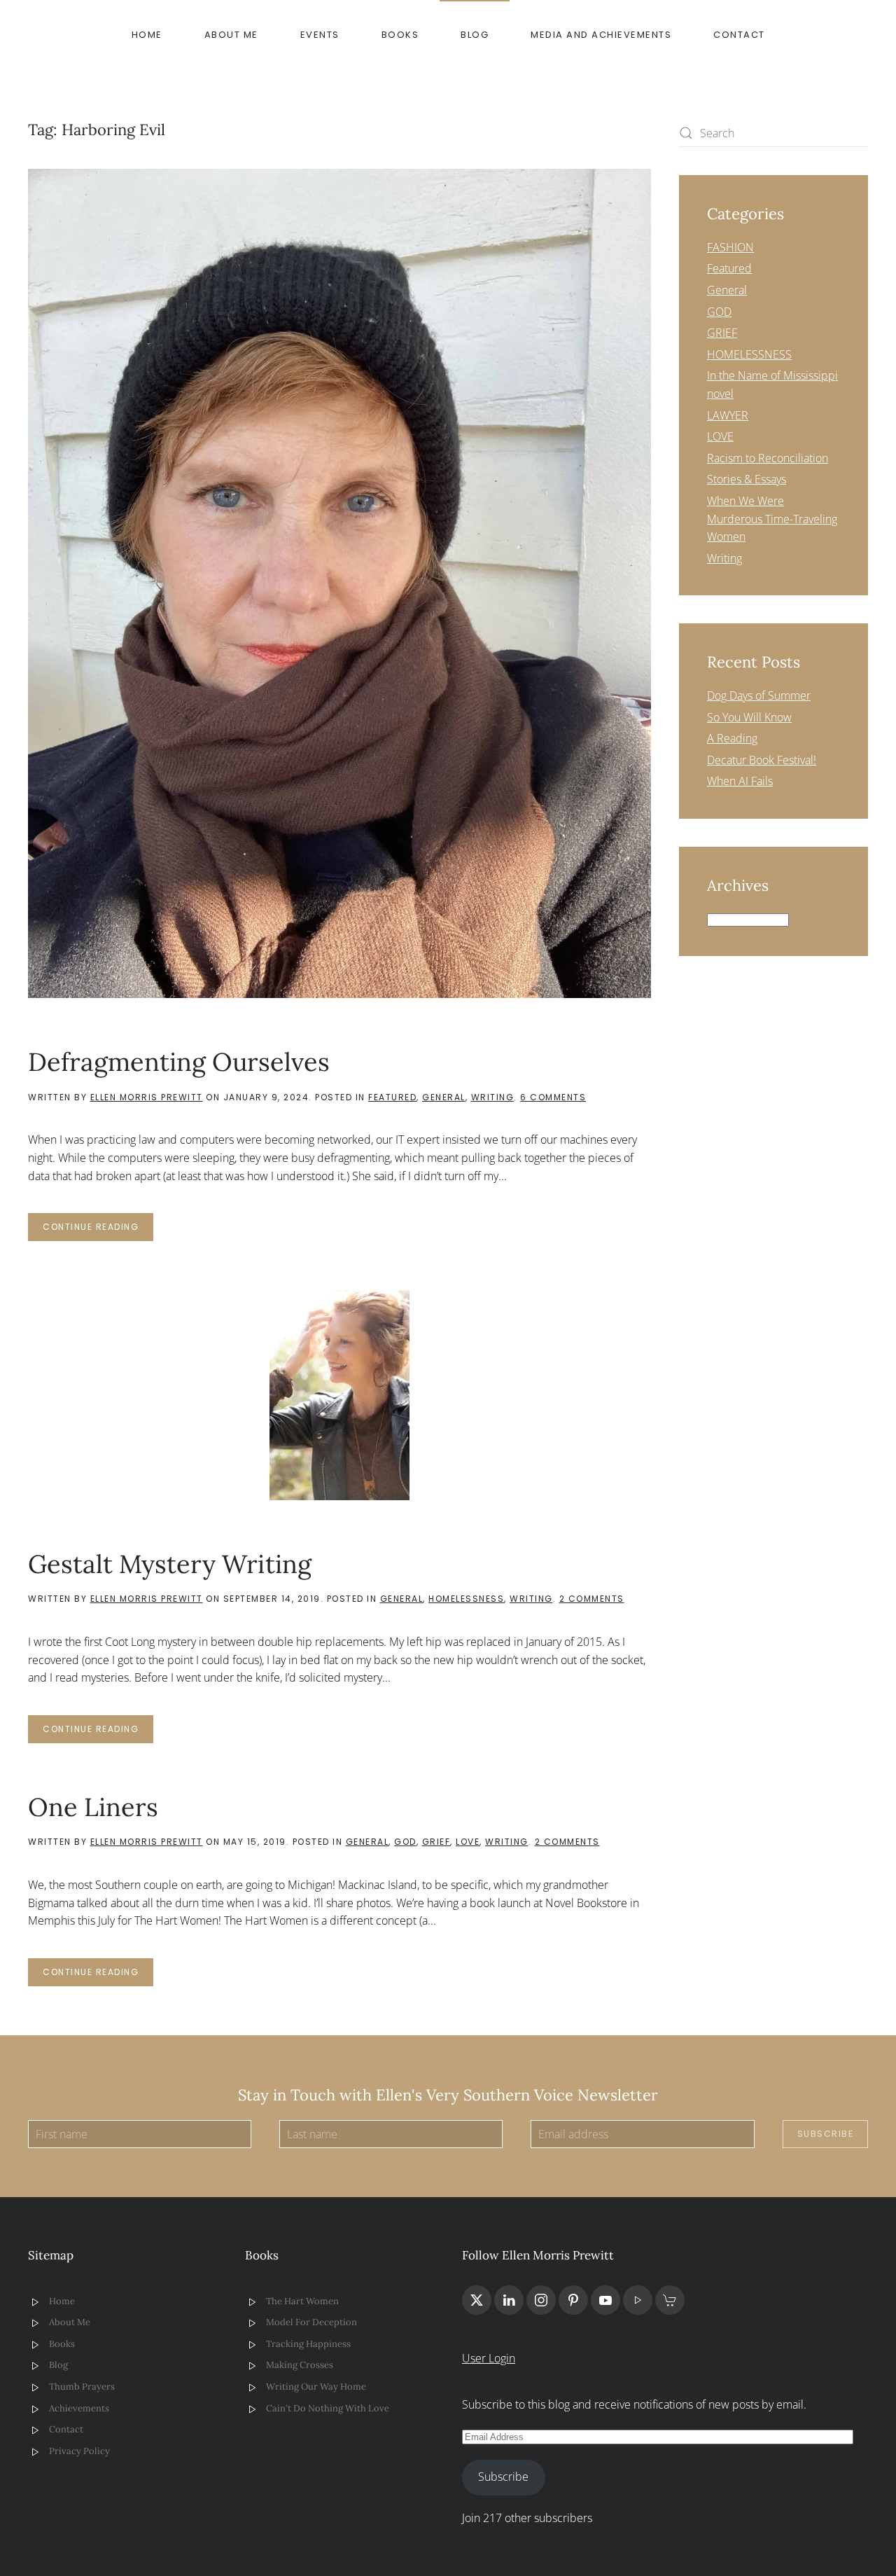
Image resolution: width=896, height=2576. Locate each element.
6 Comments (553, 1097)
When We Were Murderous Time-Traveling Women (772, 519)
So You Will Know (749, 717)
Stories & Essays (747, 479)
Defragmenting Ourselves (179, 1062)
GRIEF (436, 1842)
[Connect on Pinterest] (573, 2300)
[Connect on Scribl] (670, 2300)
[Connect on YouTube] (605, 2300)
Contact (739, 35)
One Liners (93, 1807)
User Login (489, 2358)
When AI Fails (740, 781)
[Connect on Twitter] (477, 2300)
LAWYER (728, 415)
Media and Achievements (601, 35)
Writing (493, 1097)
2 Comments (592, 1599)
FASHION (730, 247)
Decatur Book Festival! (762, 760)
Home (147, 35)
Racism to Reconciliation (768, 458)
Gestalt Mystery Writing (170, 1564)
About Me (231, 35)
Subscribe (826, 2134)
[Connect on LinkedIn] (509, 2300)
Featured (392, 1097)
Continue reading (91, 1227)
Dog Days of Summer (759, 695)
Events (320, 35)
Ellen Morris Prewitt (147, 1097)
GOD (405, 1842)
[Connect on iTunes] (638, 2300)
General (444, 1097)
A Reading (732, 738)
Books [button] (400, 35)
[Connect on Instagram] (541, 2300)
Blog (475, 35)
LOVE (468, 1842)
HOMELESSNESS (466, 1599)
